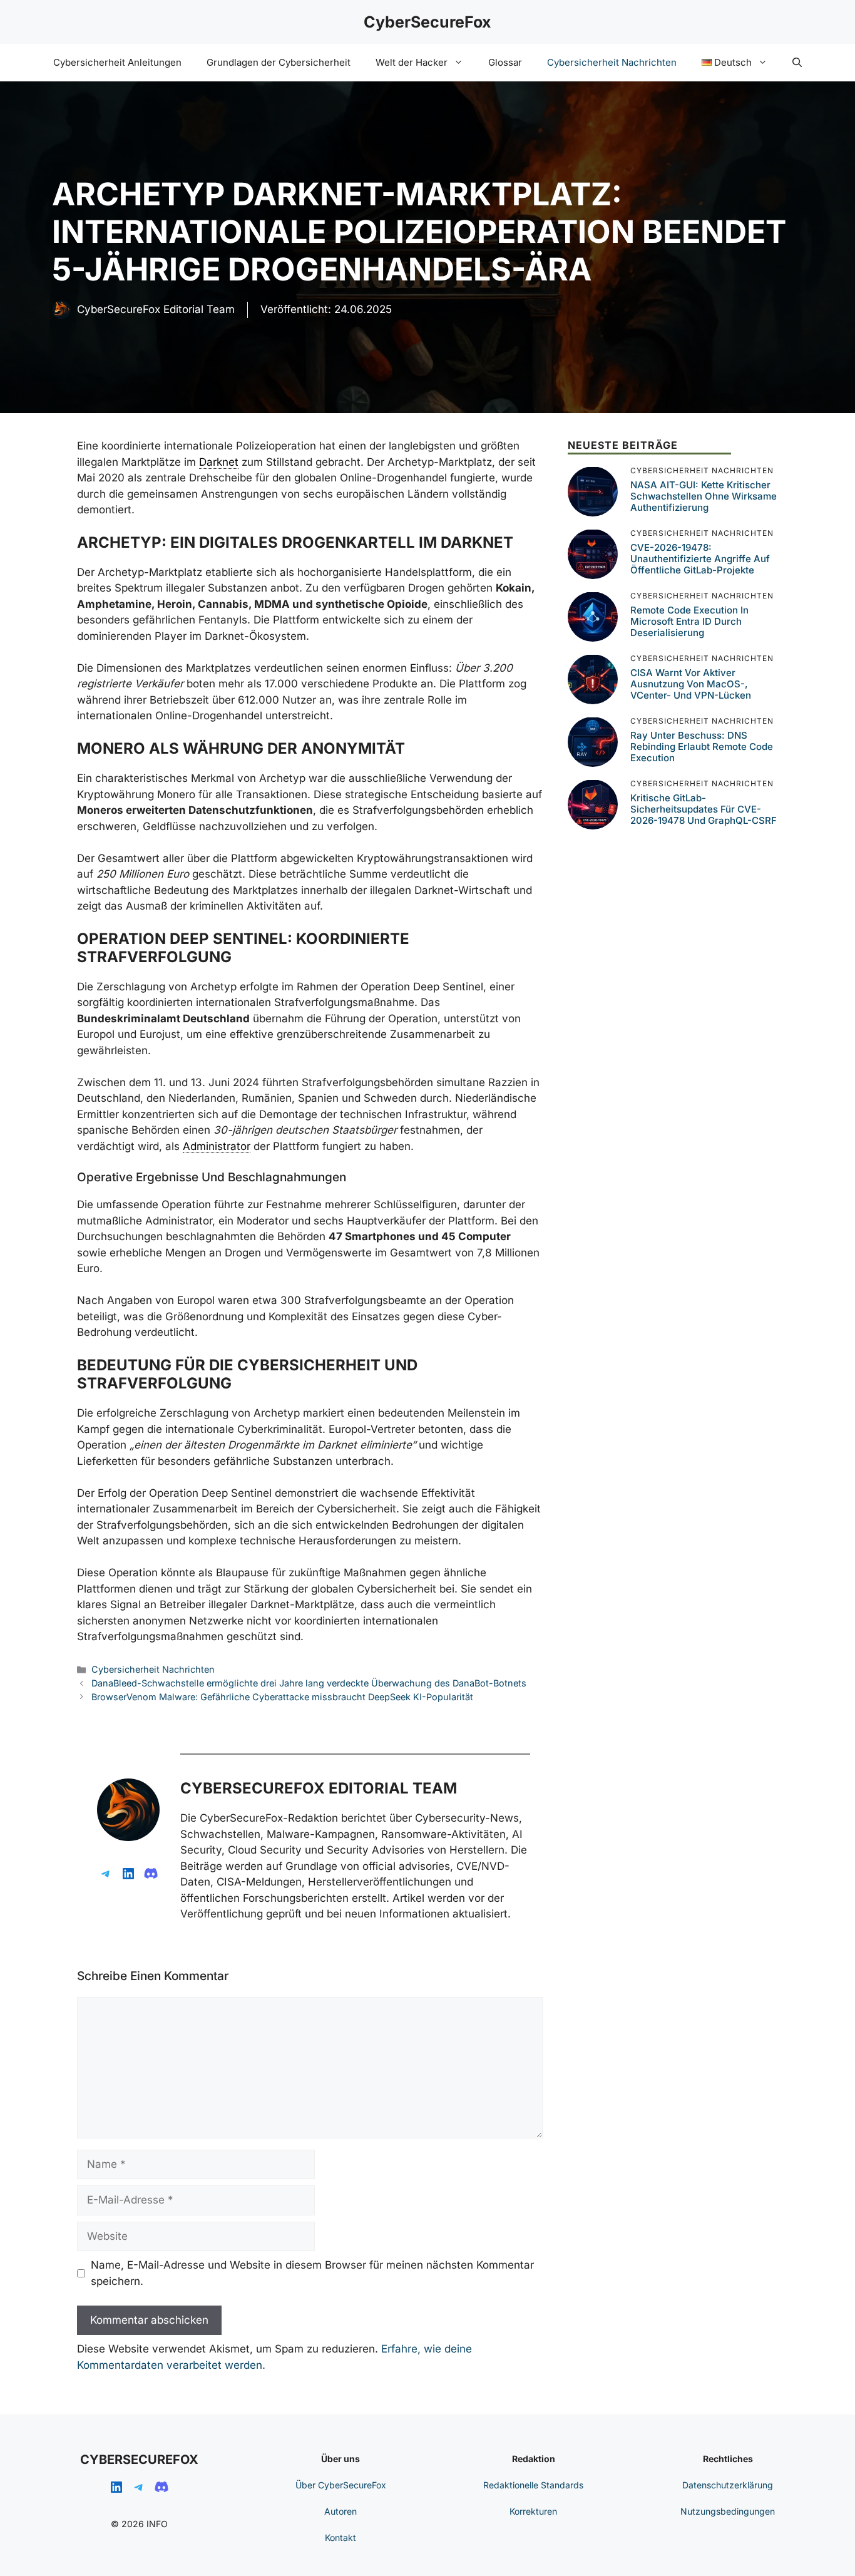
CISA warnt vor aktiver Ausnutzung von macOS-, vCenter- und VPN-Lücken (691, 684)
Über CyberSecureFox (341, 2485)
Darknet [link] (219, 462)
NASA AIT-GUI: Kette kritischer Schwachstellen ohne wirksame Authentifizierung (704, 496)
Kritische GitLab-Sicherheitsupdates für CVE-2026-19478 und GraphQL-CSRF (704, 809)
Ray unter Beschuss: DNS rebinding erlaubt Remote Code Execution (702, 747)
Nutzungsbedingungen (728, 2511)
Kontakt (340, 2538)
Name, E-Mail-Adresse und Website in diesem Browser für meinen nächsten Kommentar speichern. (312, 2273)
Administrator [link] (217, 1146)
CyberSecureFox (427, 22)
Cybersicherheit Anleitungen (117, 62)
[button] (797, 63)
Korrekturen (533, 2511)
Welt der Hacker (412, 62)
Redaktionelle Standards (533, 2485)
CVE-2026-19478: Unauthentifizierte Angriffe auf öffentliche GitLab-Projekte (700, 559)
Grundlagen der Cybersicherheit (279, 62)
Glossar (505, 62)
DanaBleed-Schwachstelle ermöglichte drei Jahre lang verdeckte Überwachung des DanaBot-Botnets (309, 1683)
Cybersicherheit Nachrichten (612, 62)
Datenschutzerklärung (728, 2485)
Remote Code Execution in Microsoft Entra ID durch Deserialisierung (689, 621)
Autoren (340, 2511)
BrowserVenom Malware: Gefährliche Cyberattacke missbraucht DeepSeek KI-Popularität (282, 1697)
